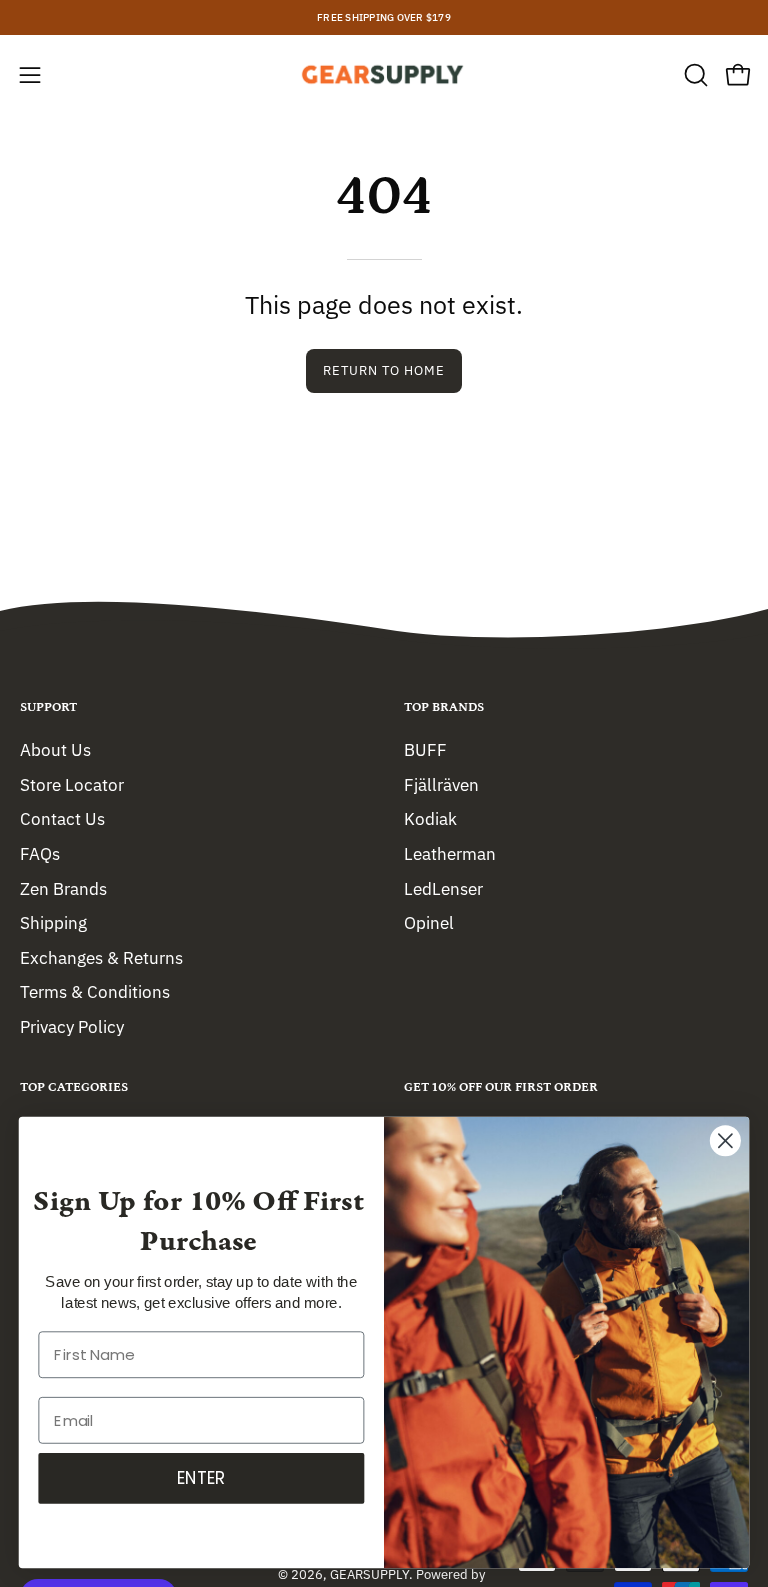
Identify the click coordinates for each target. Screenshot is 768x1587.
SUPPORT (48, 707)
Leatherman (450, 853)
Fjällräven (441, 784)
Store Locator (72, 784)
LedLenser (443, 888)
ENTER (201, 1477)
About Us (55, 750)
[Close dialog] (725, 1140)
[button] (694, 75)
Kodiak (430, 819)
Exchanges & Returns (101, 957)
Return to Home (383, 370)
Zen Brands (63, 888)
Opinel (429, 923)
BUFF (425, 750)
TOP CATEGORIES (74, 1087)
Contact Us (62, 819)
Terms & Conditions (95, 992)
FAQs (40, 853)
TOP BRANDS (444, 707)
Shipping (53, 923)
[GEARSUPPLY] (384, 74)
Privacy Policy (72, 1027)
